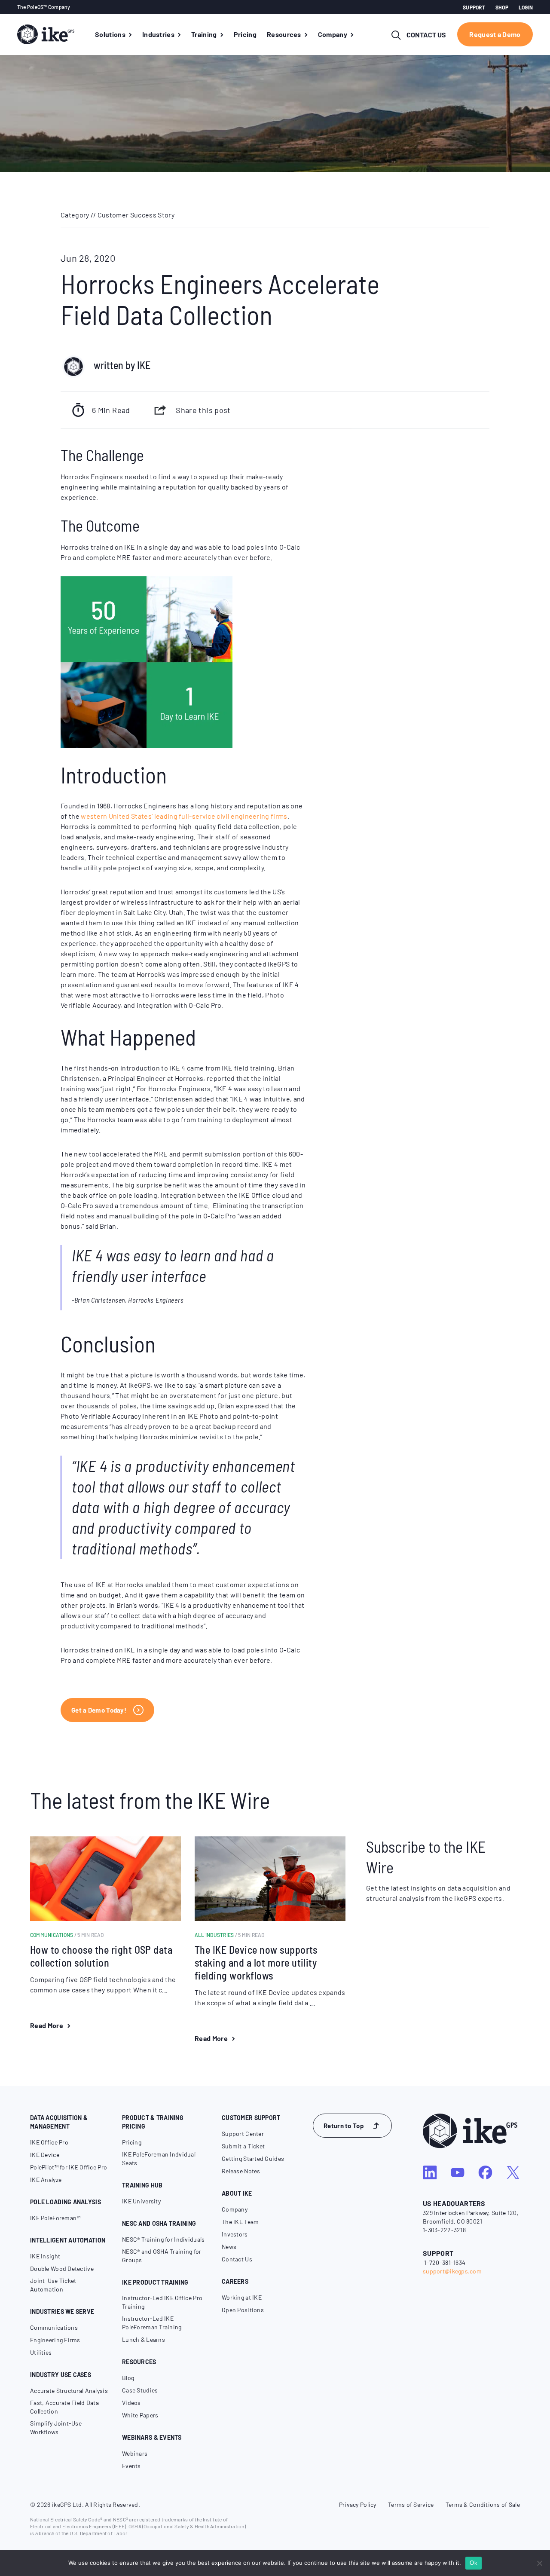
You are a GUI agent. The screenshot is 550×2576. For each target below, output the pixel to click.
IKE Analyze (46, 2180)
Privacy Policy (358, 2504)
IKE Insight (45, 2256)
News (229, 2247)
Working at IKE (242, 2297)
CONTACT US (426, 35)
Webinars (135, 2453)
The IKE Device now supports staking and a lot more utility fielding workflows (256, 1963)
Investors (235, 2234)
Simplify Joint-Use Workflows (56, 2428)
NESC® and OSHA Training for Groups (162, 2256)
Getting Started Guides (253, 2158)
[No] (539, 2563)
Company (235, 2209)
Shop (502, 7)
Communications (67, 1935)
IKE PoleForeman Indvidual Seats (159, 2158)
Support (474, 7)
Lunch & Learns (144, 2339)
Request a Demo (495, 34)
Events (131, 2466)
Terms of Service (411, 2504)
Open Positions (243, 2310)
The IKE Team (240, 2222)
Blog (128, 2378)
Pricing (132, 2142)
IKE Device (45, 2155)
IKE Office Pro (49, 2142)
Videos (131, 2403)
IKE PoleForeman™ (55, 2218)
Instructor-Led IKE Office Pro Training (162, 2302)
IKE (144, 365)
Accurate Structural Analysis (69, 2391)
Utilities (41, 2352)
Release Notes (241, 2171)
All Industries (230, 1935)
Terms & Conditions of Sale (483, 2504)
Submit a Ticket (243, 2146)
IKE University (141, 2201)
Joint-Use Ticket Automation (53, 2285)
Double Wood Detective (62, 2269)
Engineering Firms (55, 2340)
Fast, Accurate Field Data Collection (64, 2407)
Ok (474, 2563)
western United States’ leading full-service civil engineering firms (184, 816)
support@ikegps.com (452, 2271)
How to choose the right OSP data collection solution (101, 1956)
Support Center (243, 2134)
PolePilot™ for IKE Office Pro (69, 2167)
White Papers (140, 2415)
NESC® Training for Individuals (163, 2239)
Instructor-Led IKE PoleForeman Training (152, 2323)
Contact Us (237, 2259)
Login (526, 7)
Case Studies (140, 2390)
